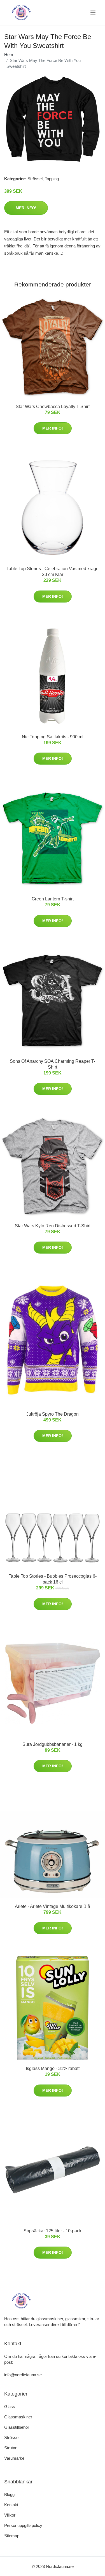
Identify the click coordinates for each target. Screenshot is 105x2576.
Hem (9, 55)
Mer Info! (26, 208)
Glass (10, 2407)
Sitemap (12, 2536)
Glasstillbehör (17, 2427)
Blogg (9, 2494)
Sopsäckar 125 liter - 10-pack (53, 2231)
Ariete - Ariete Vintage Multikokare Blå (53, 1906)
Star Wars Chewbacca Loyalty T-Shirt (53, 407)
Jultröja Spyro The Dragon (53, 1414)
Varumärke (14, 2458)
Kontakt (11, 2505)
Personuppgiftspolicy (23, 2525)
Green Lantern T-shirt (53, 899)
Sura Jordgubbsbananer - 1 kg (53, 1744)
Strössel (35, 179)
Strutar (10, 2448)
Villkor (10, 2515)
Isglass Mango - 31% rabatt (53, 2068)
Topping (52, 179)
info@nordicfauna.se (23, 2375)
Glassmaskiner (18, 2417)
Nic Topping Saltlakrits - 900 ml (53, 737)
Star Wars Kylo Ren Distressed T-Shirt (53, 1226)
